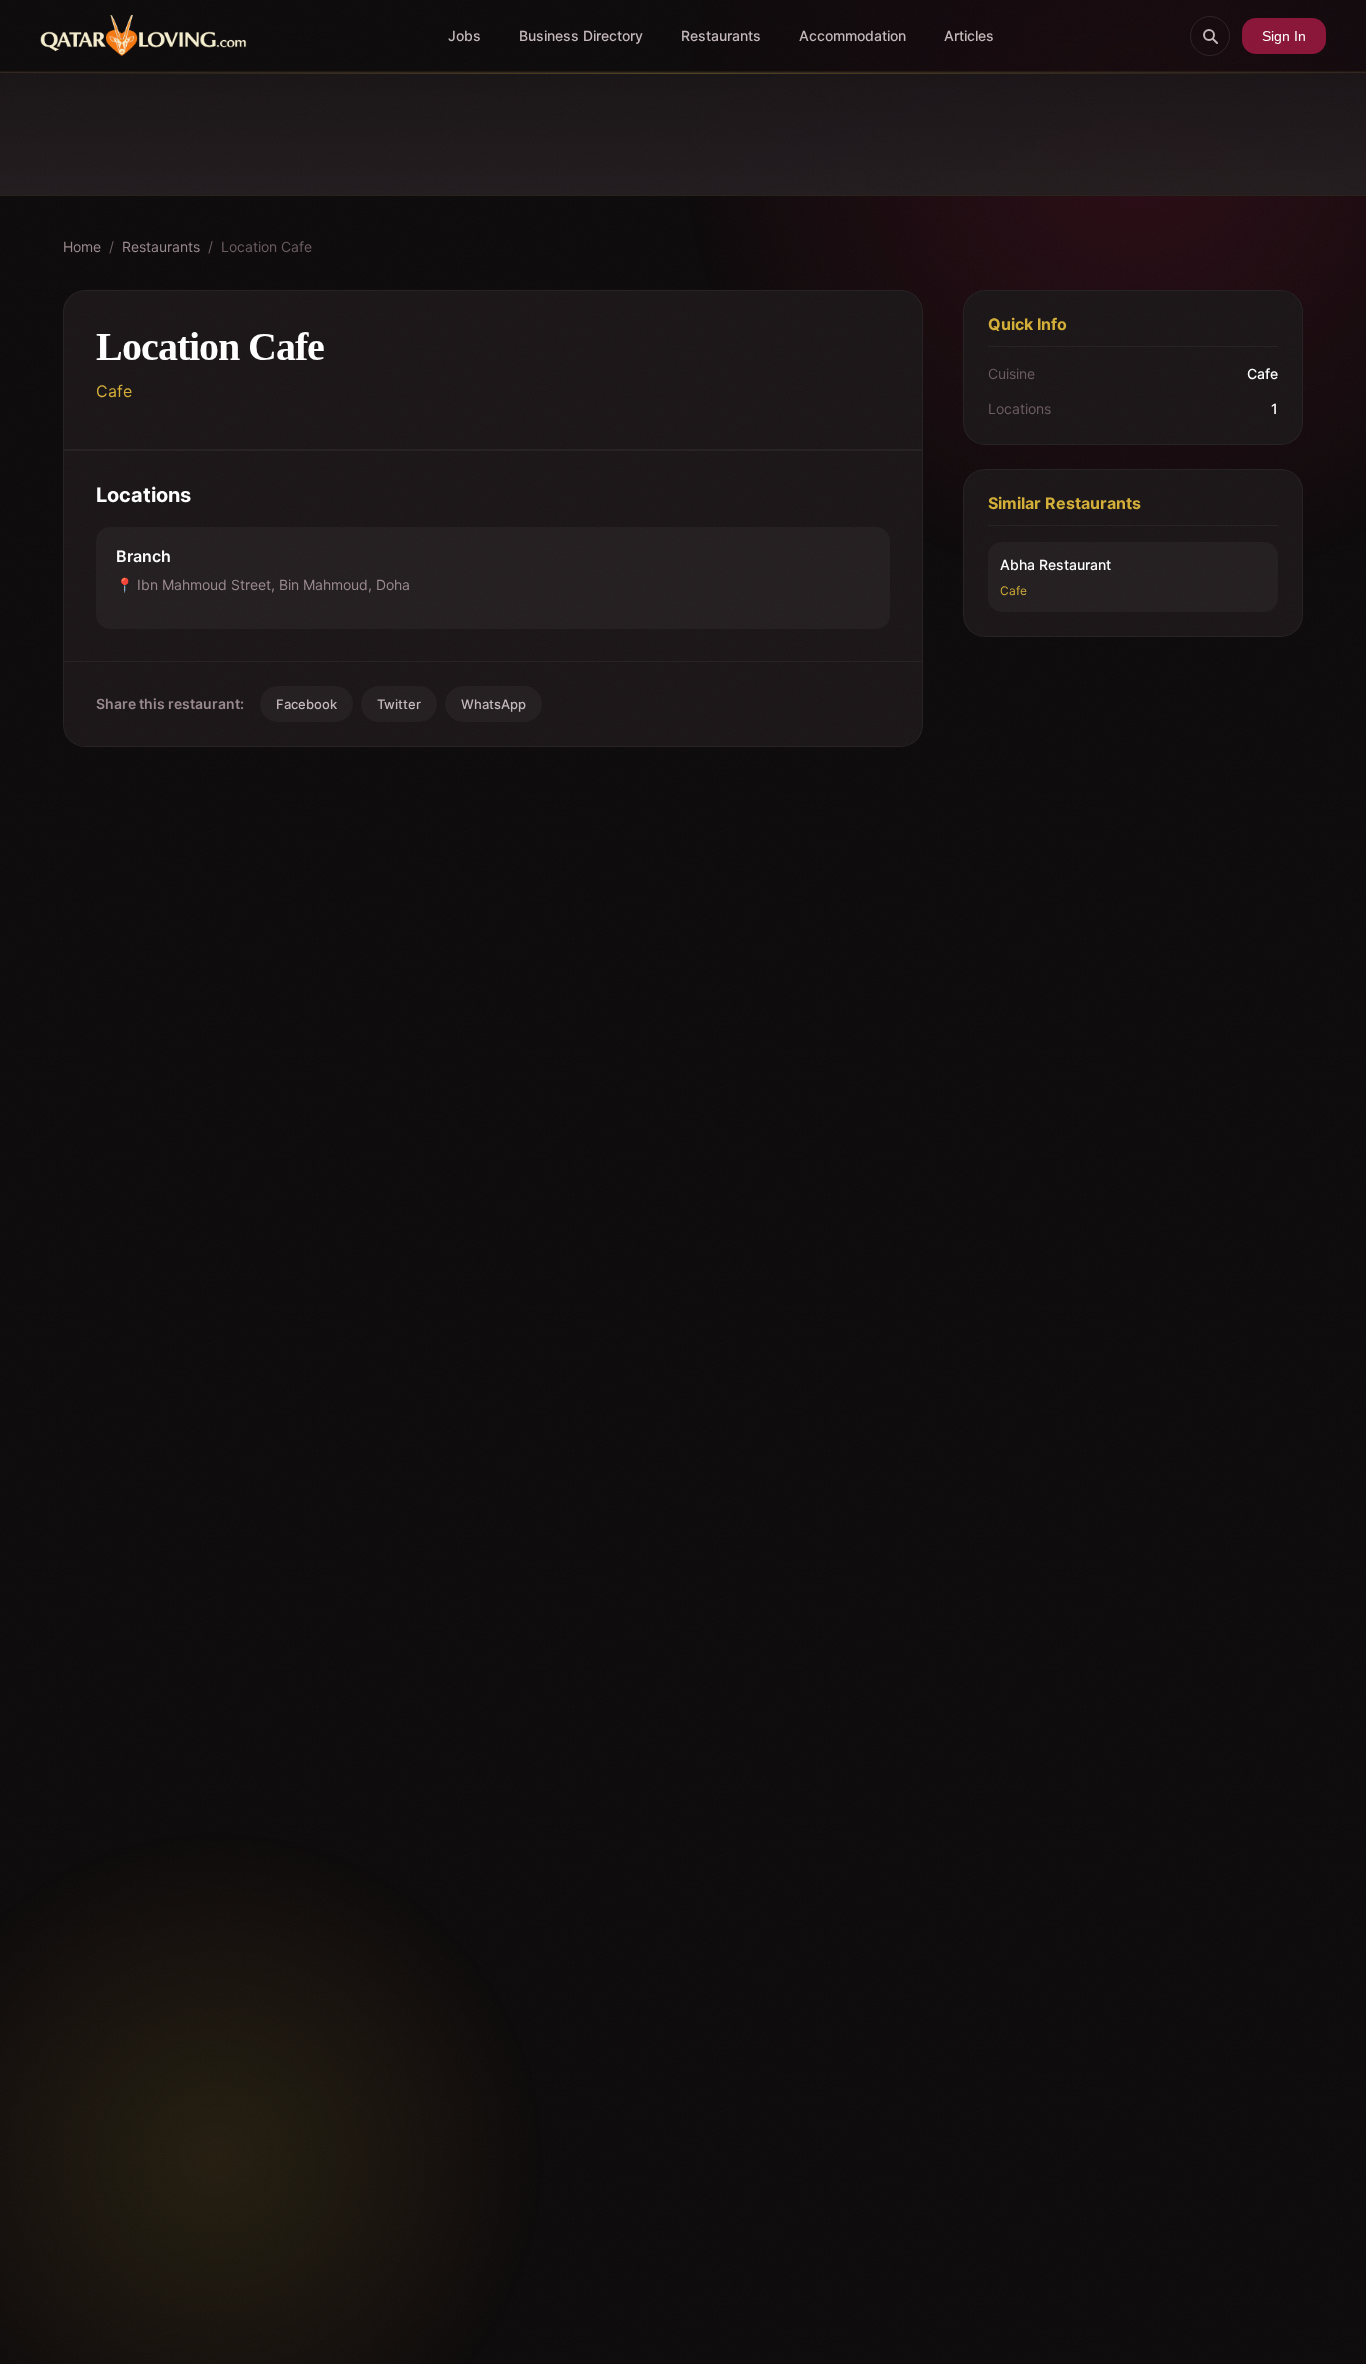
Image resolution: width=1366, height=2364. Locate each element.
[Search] (1210, 36)
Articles (969, 35)
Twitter (399, 704)
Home (82, 246)
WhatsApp (493, 704)
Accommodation (852, 35)
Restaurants (721, 35)
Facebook (306, 704)
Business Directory (581, 35)
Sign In (1284, 36)
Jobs (464, 35)
